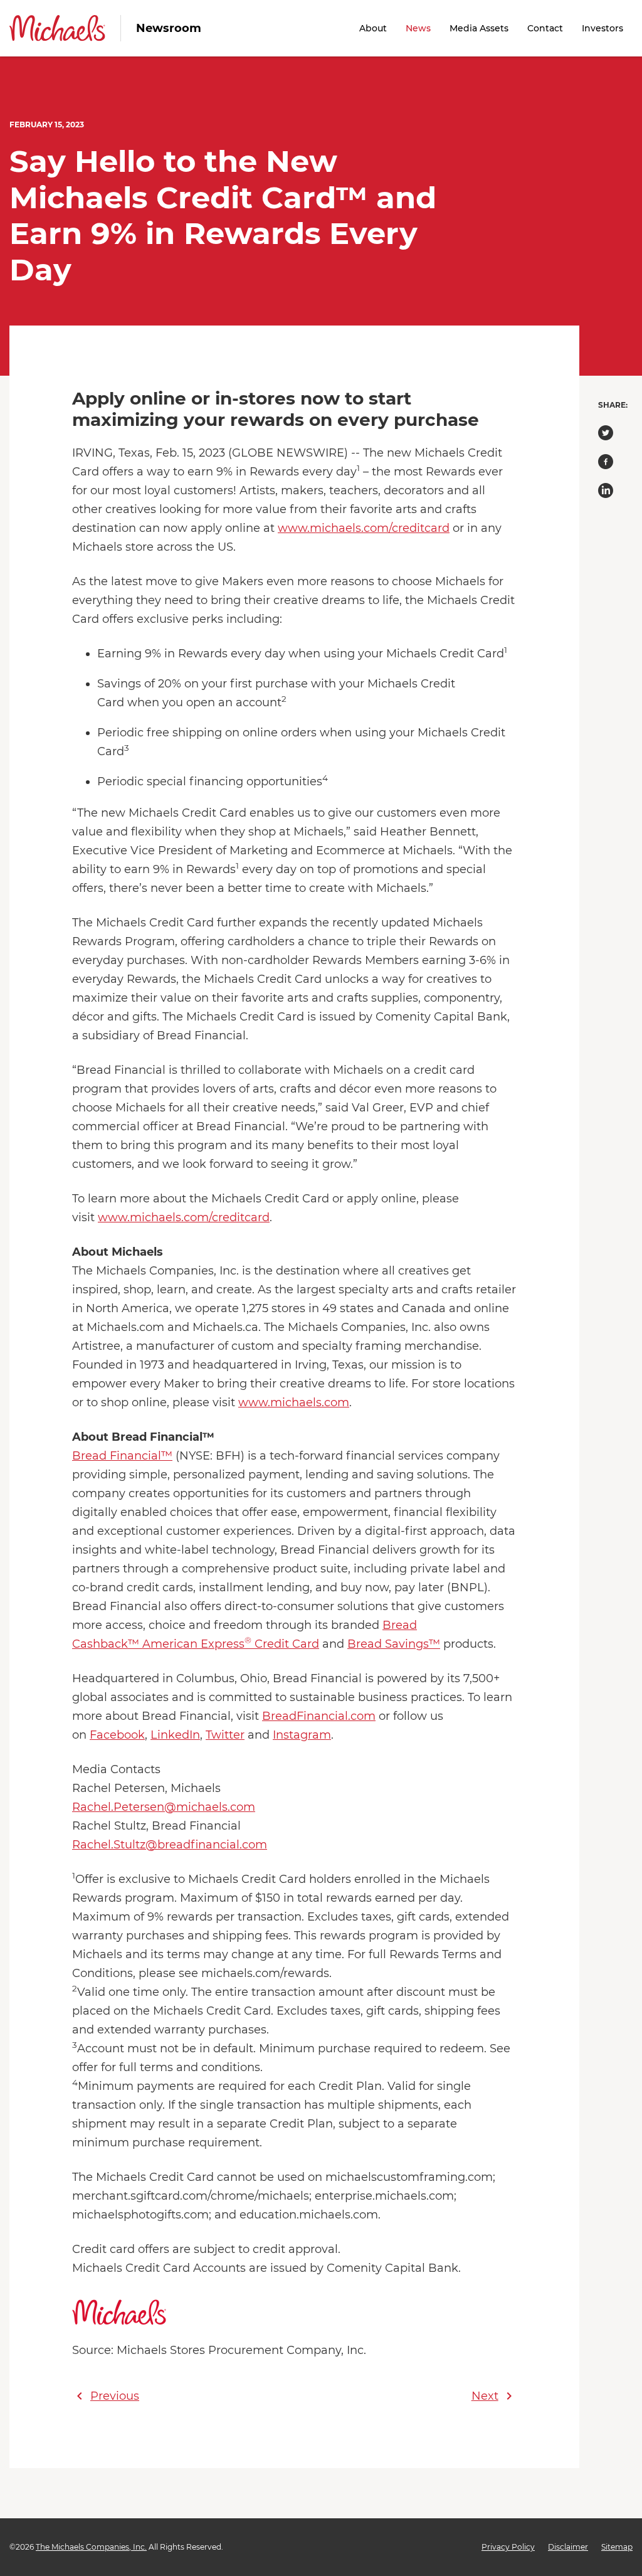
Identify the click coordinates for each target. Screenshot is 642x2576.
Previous (106, 2396)
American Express (192, 1644)
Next (494, 2396)
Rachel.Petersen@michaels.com (164, 1807)
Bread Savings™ (394, 1644)
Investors (603, 28)
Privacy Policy (508, 2547)
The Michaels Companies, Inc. (91, 2547)
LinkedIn (175, 1735)
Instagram (302, 1735)
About (373, 28)
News (418, 28)
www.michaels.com (294, 1402)
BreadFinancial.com (319, 1716)
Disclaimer (568, 2547)
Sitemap (617, 2547)
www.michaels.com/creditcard (364, 528)
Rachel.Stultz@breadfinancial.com (170, 1845)
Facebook (117, 1735)
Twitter (225, 1735)
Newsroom (169, 28)
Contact (545, 28)
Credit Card (287, 1644)
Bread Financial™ (122, 1456)
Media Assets (479, 28)
